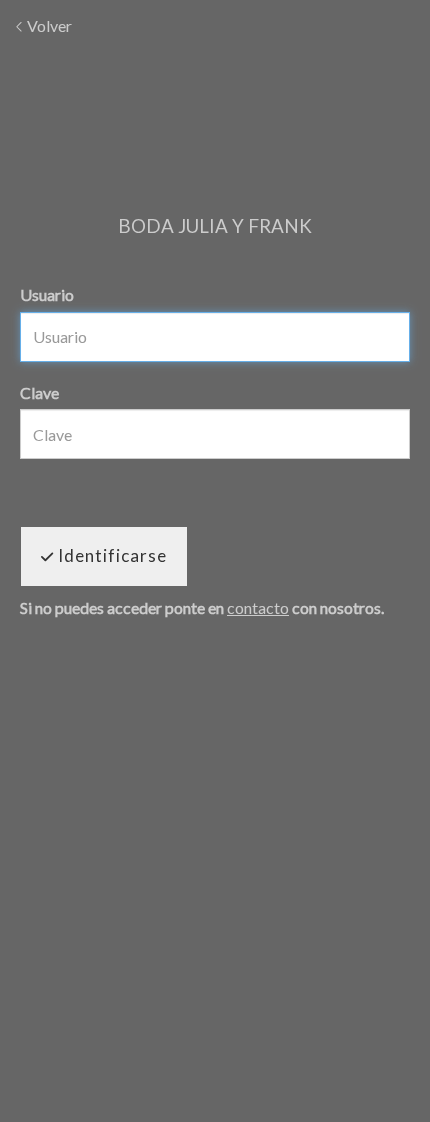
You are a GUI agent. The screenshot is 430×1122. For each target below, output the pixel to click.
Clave (39, 392)
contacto (258, 607)
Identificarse (110, 555)
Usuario (47, 294)
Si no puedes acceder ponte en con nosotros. (202, 607)
